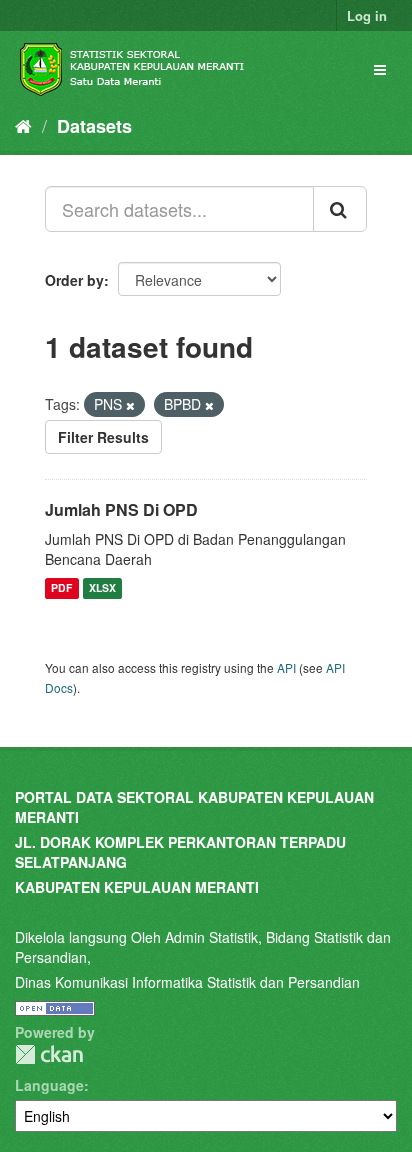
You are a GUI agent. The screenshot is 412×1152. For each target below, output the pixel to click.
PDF (61, 588)
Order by (74, 280)
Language (49, 1085)
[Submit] (340, 209)
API (286, 667)
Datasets (94, 126)
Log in (367, 15)
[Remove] (130, 405)
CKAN (49, 1054)
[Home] (23, 125)
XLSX (102, 588)
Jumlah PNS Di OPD (121, 509)
